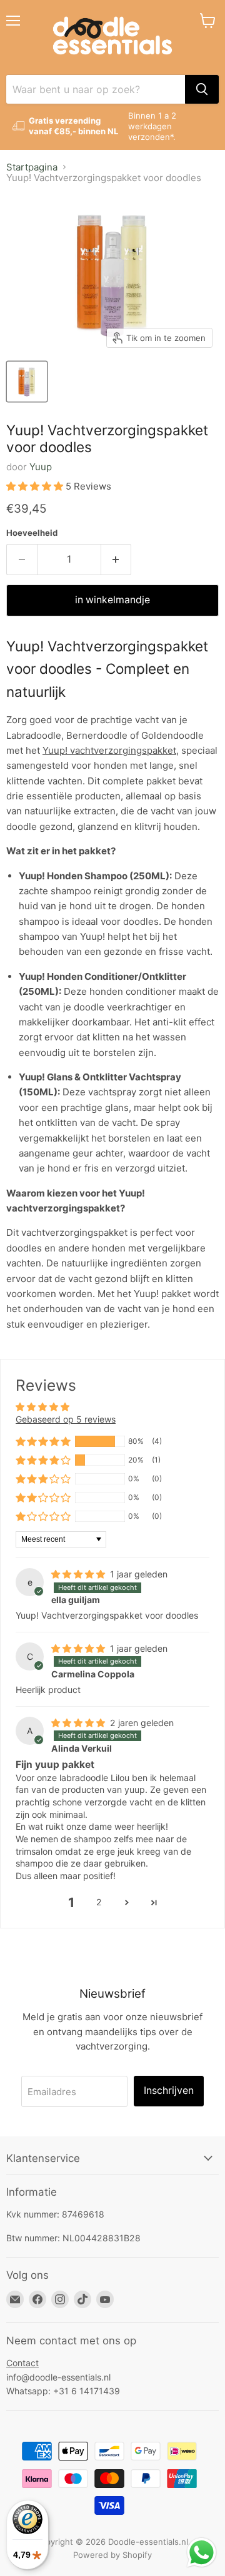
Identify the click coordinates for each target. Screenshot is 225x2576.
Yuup (41, 467)
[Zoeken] (202, 89)
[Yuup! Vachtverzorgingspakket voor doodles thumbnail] (27, 382)
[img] (79, 1574)
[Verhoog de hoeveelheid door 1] (117, 560)
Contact (22, 2363)
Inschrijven (169, 2090)
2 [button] (99, 1902)
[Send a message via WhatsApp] (202, 2553)
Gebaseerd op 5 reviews (66, 1419)
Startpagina (32, 167)
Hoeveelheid (32, 533)
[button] (36, 486)
